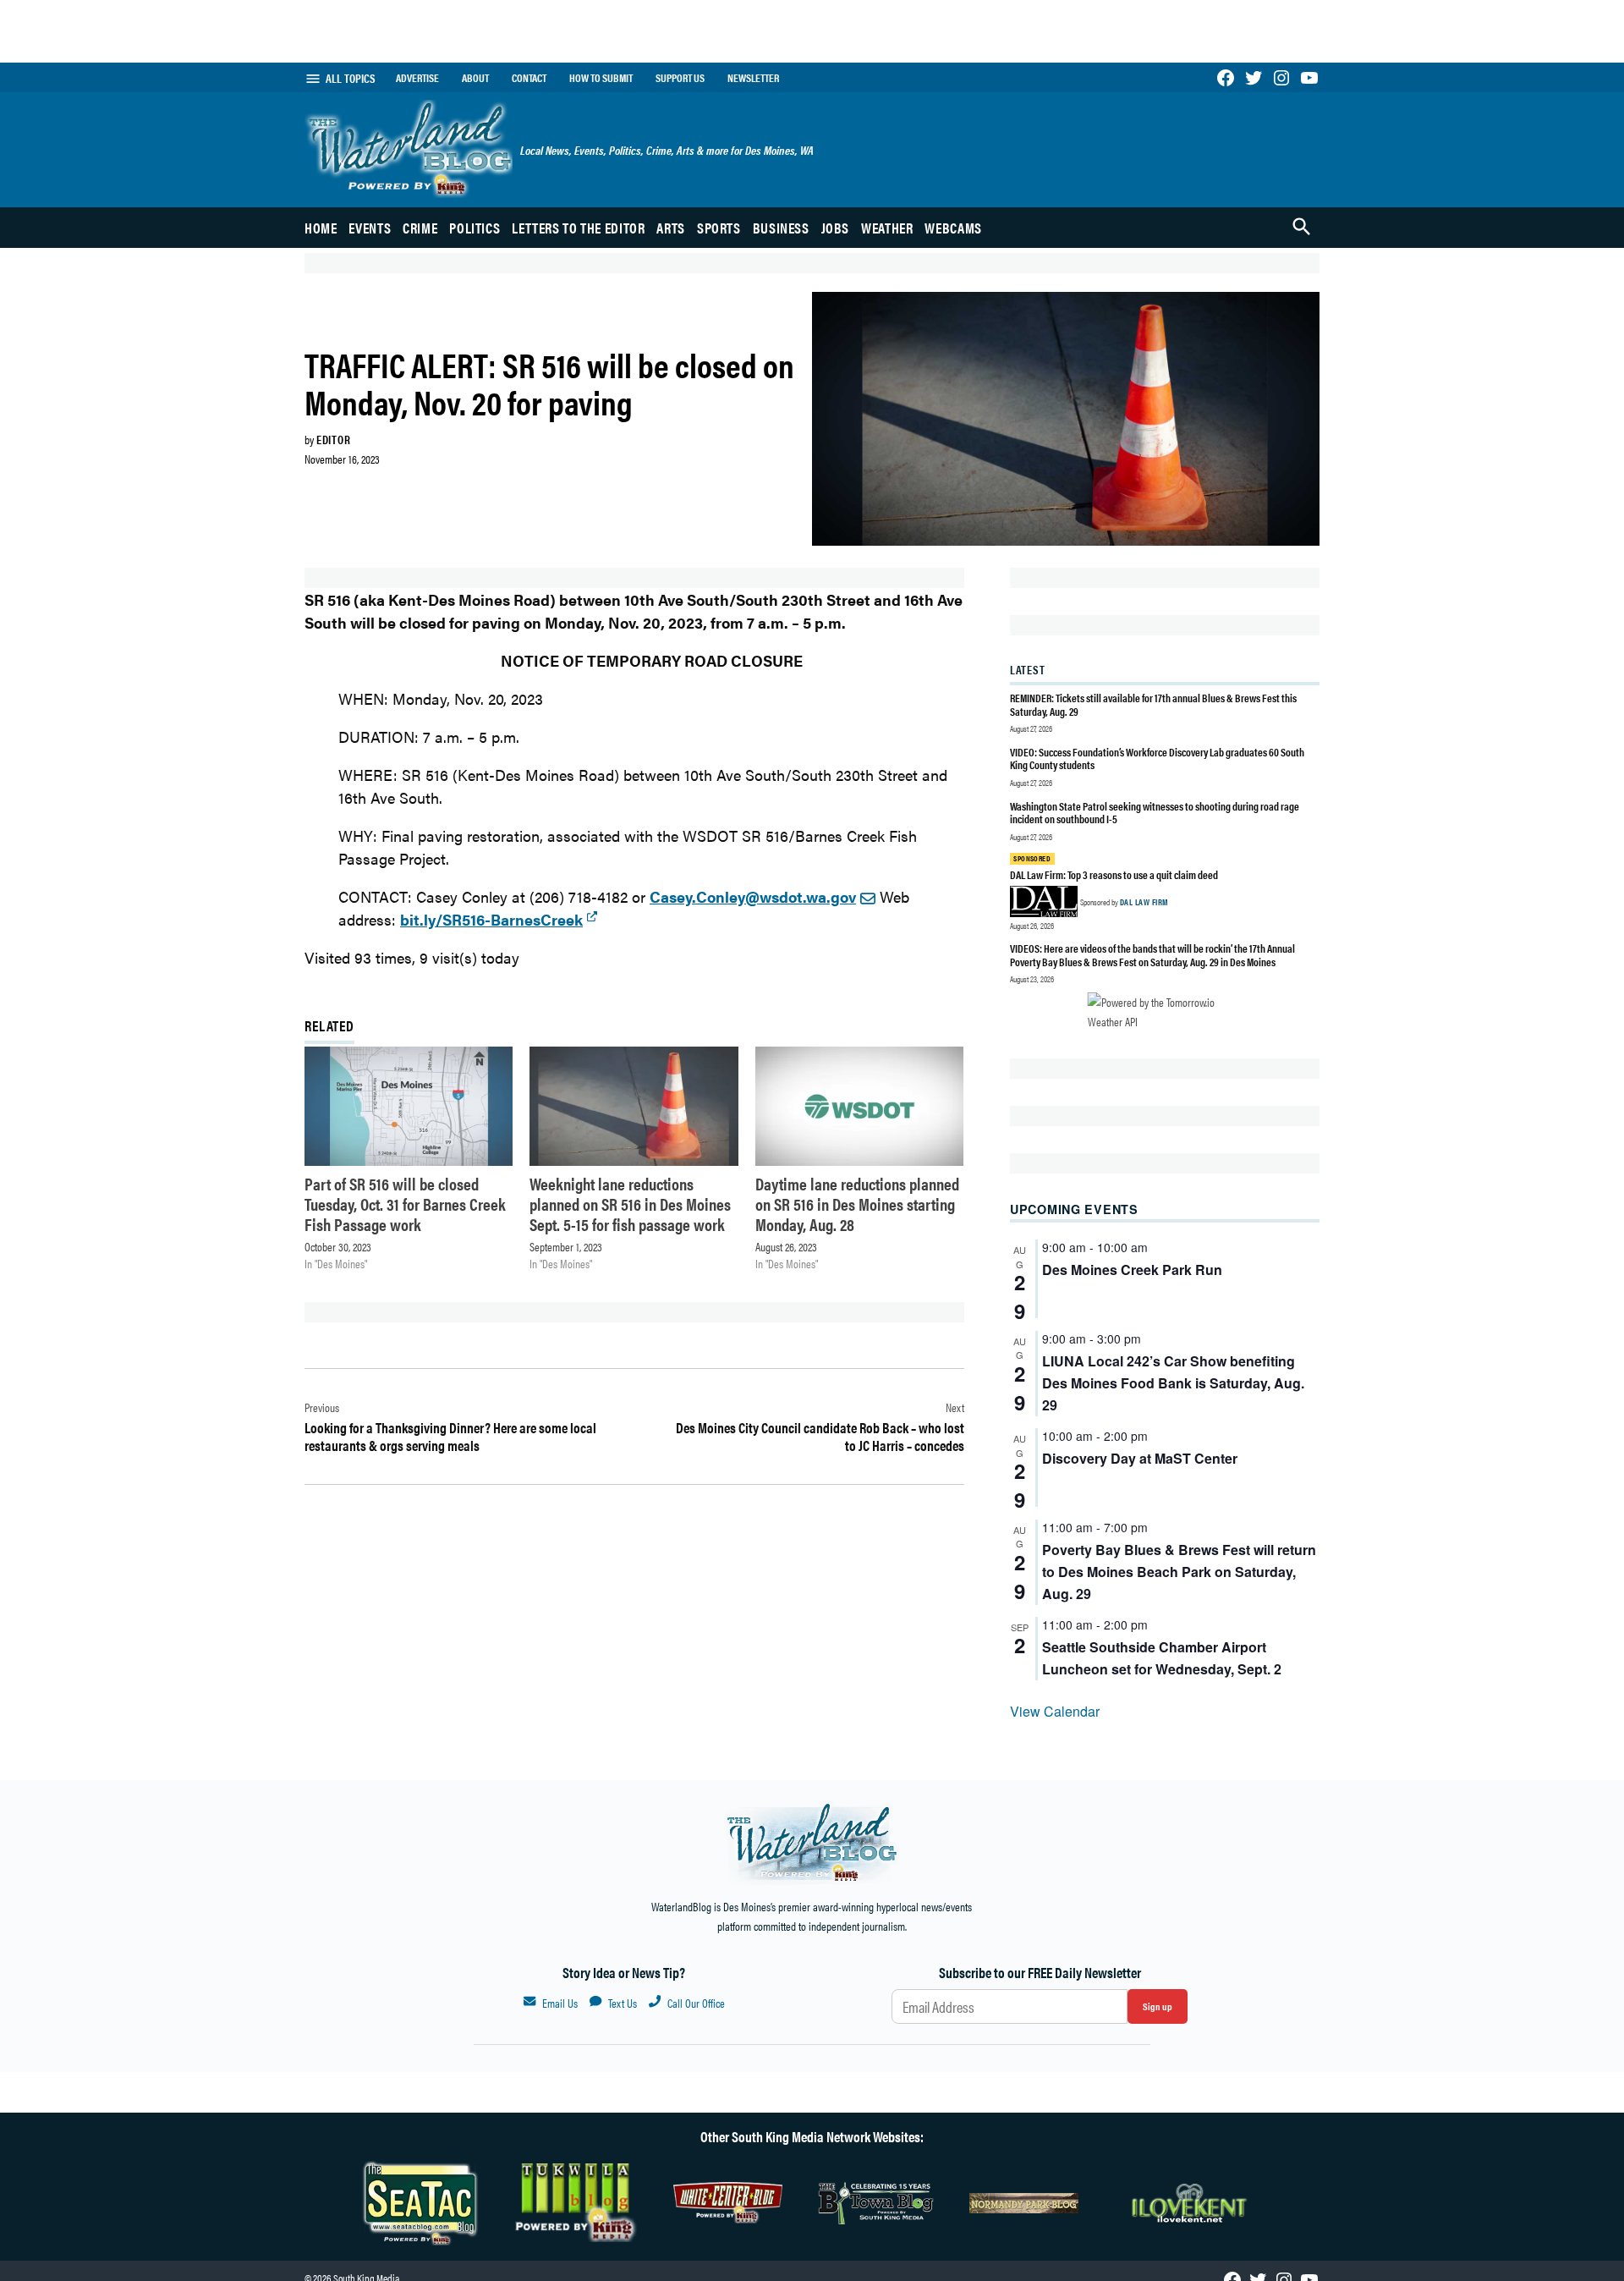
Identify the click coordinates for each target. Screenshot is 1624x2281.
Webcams (953, 228)
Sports (719, 228)
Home (321, 228)
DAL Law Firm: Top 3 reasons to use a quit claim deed (1114, 874)
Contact (529, 78)
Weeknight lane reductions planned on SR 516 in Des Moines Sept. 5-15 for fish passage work (630, 1204)
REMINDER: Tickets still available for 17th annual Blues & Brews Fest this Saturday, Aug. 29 (1153, 704)
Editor (333, 439)
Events (370, 228)
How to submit (601, 78)
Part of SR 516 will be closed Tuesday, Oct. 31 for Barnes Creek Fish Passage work (405, 1204)
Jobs (836, 228)
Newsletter (753, 78)
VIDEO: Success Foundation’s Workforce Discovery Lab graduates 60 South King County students (1157, 759)
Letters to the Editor (578, 228)
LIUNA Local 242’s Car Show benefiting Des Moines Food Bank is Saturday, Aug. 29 (1173, 1383)
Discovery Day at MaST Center (1140, 1458)
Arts (671, 228)
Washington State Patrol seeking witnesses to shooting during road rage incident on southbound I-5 (1155, 813)
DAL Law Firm (1144, 902)
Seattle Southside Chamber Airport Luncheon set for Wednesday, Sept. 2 (1162, 1658)
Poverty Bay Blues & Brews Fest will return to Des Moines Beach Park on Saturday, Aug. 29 (1179, 1572)
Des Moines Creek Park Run (1132, 1270)
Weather (887, 228)
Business (781, 228)
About (475, 78)
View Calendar (1055, 1711)
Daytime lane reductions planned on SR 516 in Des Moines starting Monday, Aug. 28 (857, 1204)
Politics (475, 228)
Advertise (417, 78)
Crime (420, 228)
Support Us (680, 78)
